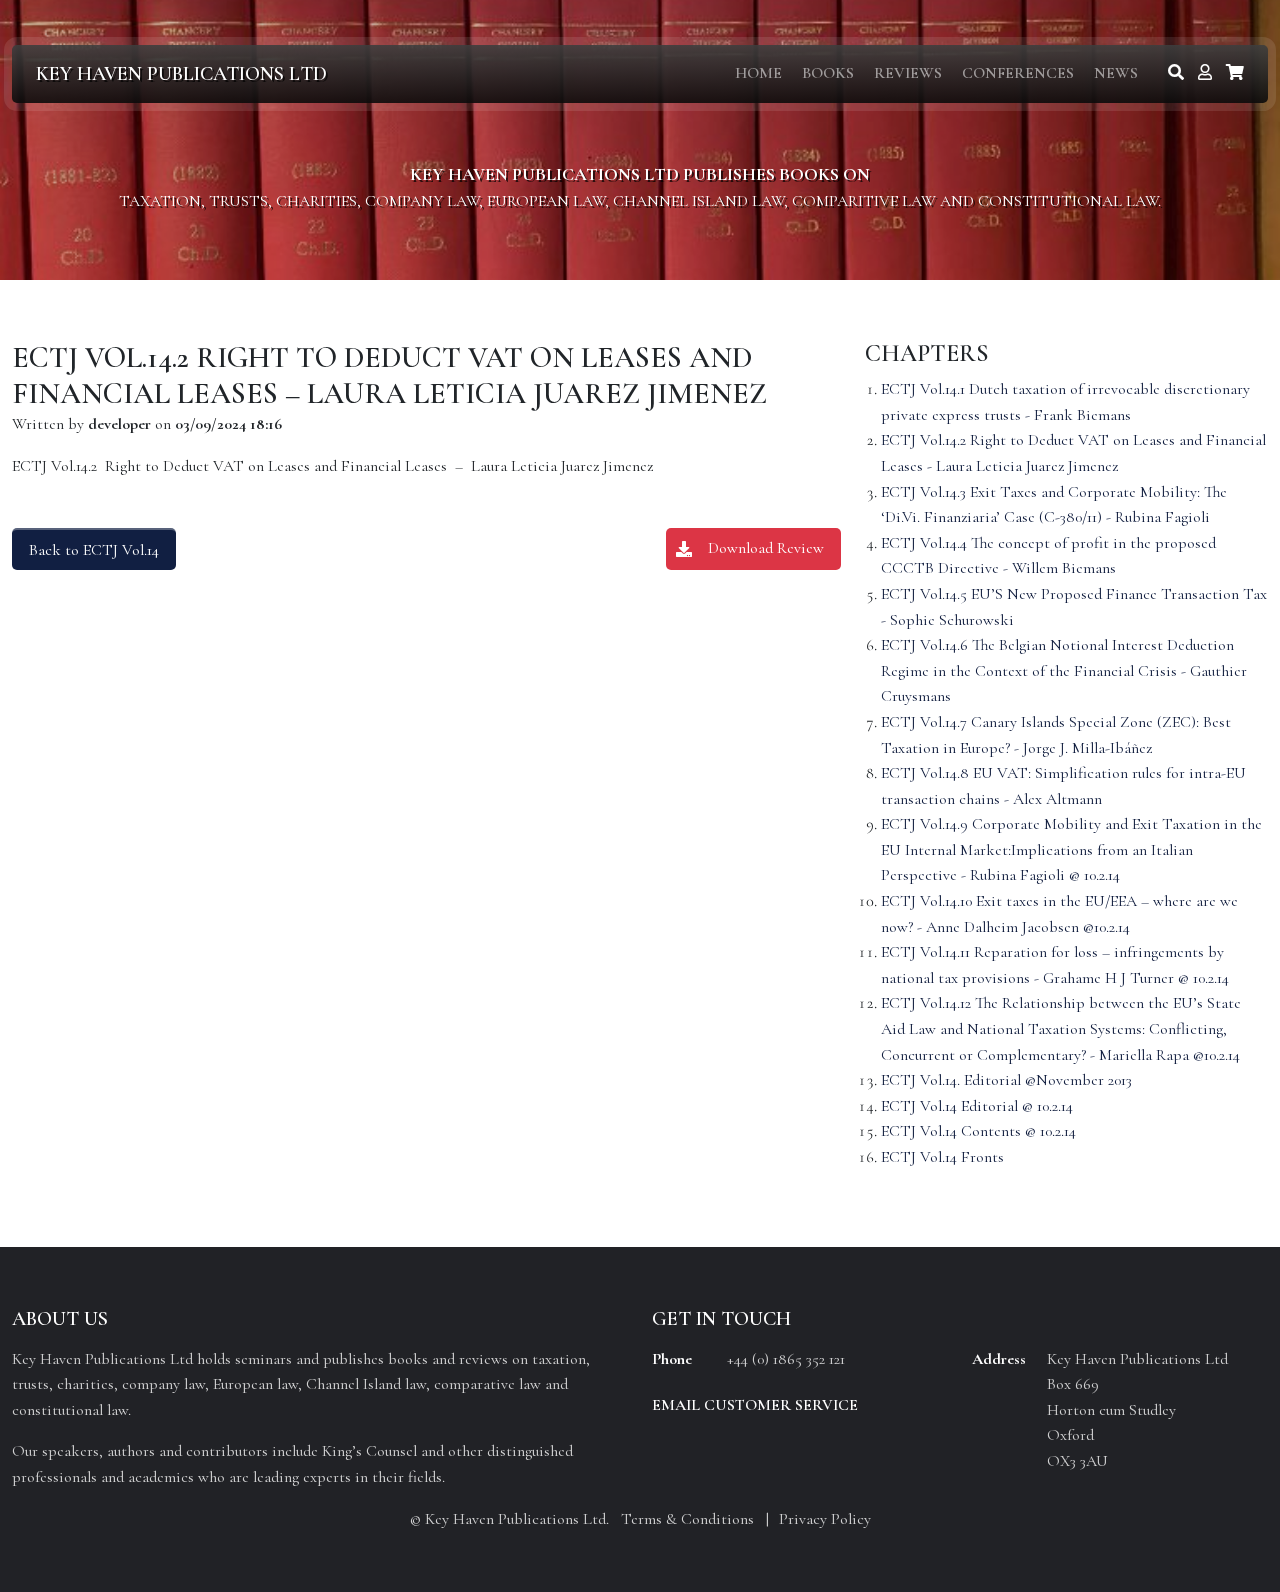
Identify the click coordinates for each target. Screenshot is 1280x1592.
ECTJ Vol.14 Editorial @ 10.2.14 (977, 1106)
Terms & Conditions (687, 1519)
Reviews (908, 73)
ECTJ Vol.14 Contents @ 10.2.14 (978, 1131)
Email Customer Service (755, 1405)
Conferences (1018, 73)
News (1116, 73)
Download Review (766, 548)
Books (828, 73)
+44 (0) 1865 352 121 (786, 1359)
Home (758, 73)
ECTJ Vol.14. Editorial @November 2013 (1006, 1080)
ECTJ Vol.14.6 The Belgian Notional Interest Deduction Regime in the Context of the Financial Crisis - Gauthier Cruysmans (1064, 670)
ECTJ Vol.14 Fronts (942, 1157)
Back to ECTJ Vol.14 (94, 550)
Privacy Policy (825, 1519)
